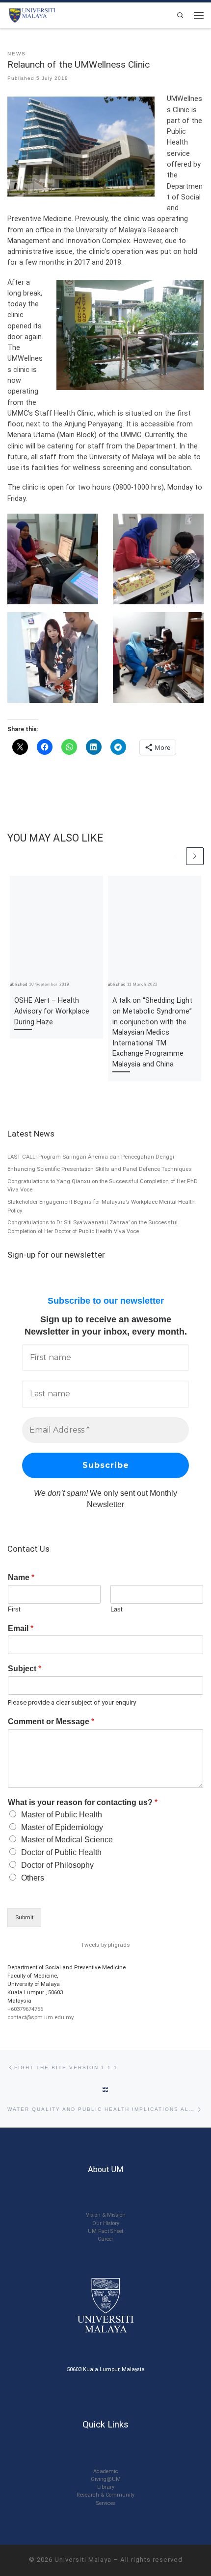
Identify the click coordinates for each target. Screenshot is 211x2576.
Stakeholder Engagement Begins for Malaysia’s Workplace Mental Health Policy (101, 1206)
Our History (106, 2223)
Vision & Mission (106, 2215)
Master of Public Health (62, 1815)
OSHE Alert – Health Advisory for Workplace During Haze (52, 1011)
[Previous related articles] (176, 856)
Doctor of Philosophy (57, 1865)
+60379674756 (25, 2009)
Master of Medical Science (67, 1840)
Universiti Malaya (83, 2560)
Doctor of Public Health (61, 1852)
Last (117, 1609)
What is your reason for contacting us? (83, 1802)
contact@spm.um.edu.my (40, 2017)
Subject (25, 1669)
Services (106, 2503)
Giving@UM (106, 2479)
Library (106, 2487)
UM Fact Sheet (105, 2231)
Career (105, 2239)
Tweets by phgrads (105, 1945)
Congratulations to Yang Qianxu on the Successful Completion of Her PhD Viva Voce (103, 1186)
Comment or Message (51, 1721)
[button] (53, 559)
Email (21, 1628)
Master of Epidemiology (62, 1827)
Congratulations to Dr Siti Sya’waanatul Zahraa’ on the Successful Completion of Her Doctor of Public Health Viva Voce (92, 1227)
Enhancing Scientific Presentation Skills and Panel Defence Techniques (100, 1169)
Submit (24, 1917)
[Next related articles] (195, 856)
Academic (106, 2471)
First (14, 1609)
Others (33, 1878)
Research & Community (105, 2495)
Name (21, 1577)
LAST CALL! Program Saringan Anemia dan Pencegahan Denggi (91, 1157)
